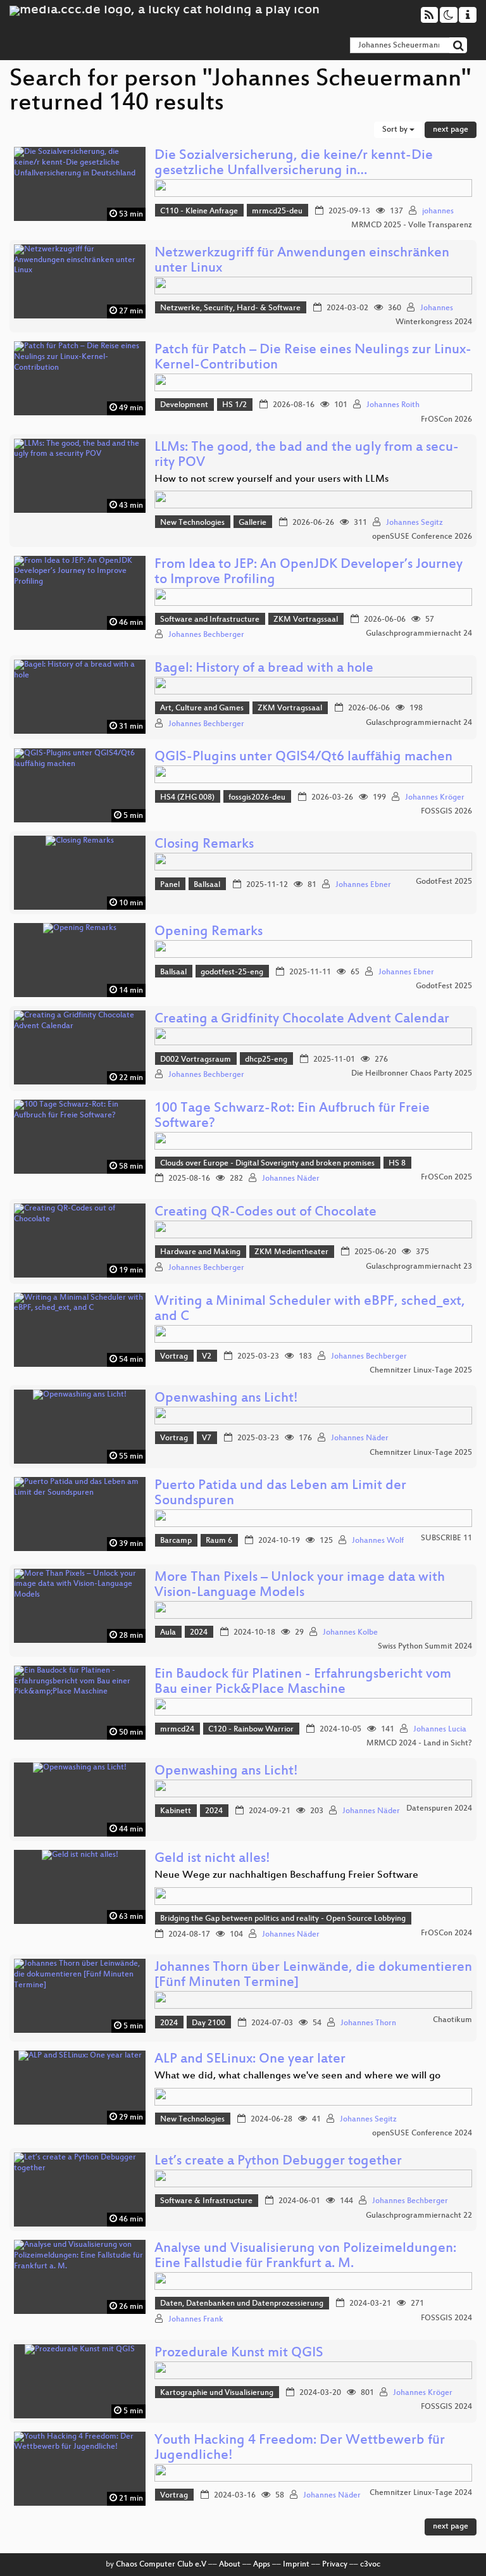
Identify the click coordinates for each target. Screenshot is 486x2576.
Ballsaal (207, 885)
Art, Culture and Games (202, 708)
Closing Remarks (204, 845)
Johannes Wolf (378, 1541)
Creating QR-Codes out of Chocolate (265, 1213)
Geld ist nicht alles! (212, 1859)
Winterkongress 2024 (434, 322)
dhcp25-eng (266, 1060)
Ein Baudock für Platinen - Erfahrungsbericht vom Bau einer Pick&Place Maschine (303, 1682)
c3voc (370, 2565)
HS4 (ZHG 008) (187, 798)
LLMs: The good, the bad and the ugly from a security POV (307, 456)
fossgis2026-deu (257, 798)
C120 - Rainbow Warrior (251, 1730)
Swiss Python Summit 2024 (425, 1647)
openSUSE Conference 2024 (422, 2133)
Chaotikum (452, 2020)
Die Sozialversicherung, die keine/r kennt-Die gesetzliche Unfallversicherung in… (294, 164)
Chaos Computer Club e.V (161, 2565)
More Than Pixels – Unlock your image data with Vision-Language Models (300, 1586)
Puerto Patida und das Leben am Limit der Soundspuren (280, 1494)
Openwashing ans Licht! (226, 1399)
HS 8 (397, 1164)
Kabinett (176, 1811)
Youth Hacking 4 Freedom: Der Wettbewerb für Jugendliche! (300, 2448)
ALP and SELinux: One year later (250, 2060)
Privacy (335, 2565)
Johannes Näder (291, 1179)
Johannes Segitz (414, 523)
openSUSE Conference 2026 (422, 537)
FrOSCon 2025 (446, 1178)
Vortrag (174, 1357)
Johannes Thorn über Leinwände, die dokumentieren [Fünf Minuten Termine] (313, 1976)
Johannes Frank (196, 2320)
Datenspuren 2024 (439, 1809)
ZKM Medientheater (291, 1252)
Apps (262, 2565)
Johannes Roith (393, 405)
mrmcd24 (177, 1730)
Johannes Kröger (435, 798)
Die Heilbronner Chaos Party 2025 (412, 1074)
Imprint (296, 2565)
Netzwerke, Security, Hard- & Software (230, 308)
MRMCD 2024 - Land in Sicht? (419, 1744)
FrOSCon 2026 (446, 420)
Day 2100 (209, 2023)
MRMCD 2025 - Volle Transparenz (412, 225)
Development (184, 405)
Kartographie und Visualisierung (217, 2393)
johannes (438, 211)
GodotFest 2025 (444, 882)
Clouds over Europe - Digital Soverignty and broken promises (267, 1164)
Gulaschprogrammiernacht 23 (419, 1267)
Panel (170, 885)
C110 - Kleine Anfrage (199, 211)
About (230, 2565)
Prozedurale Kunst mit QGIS (239, 2353)
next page (451, 130)
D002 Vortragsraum (196, 1060)
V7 (207, 1438)
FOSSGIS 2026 (446, 812)
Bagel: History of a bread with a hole (264, 669)
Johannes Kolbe (350, 1633)
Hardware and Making (200, 1252)
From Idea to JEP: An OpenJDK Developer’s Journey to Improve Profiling (308, 573)
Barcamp (176, 1541)
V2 (207, 1357)
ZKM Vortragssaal (306, 620)
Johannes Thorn (368, 2023)
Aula (168, 1633)
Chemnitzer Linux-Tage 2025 (421, 1371)
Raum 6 (219, 1541)
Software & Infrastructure (206, 2201)
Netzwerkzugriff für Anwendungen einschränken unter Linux (302, 261)
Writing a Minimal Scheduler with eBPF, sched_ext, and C (310, 1310)
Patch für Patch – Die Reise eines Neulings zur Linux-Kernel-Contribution (313, 358)
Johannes (437, 308)
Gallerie (252, 523)
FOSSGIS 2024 (446, 2318)
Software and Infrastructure (210, 620)
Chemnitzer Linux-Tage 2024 (421, 2493)
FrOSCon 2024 (446, 1933)
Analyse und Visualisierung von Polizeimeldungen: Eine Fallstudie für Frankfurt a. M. (305, 2257)
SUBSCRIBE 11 (446, 1538)
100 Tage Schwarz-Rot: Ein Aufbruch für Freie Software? (292, 1116)
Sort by (396, 130)
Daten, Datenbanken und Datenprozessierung (242, 2304)
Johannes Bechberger (206, 635)
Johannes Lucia (440, 1730)
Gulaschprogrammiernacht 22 (419, 2216)
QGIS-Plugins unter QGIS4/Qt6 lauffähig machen (303, 757)
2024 (199, 1633)
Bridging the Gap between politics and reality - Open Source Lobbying (283, 1919)
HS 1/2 (234, 405)
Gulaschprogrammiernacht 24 (419, 634)
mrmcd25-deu (277, 211)
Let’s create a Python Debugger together (278, 2162)
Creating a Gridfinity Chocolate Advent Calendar (302, 1020)
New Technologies (192, 523)
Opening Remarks (209, 932)
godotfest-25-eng (232, 972)
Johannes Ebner (363, 885)
